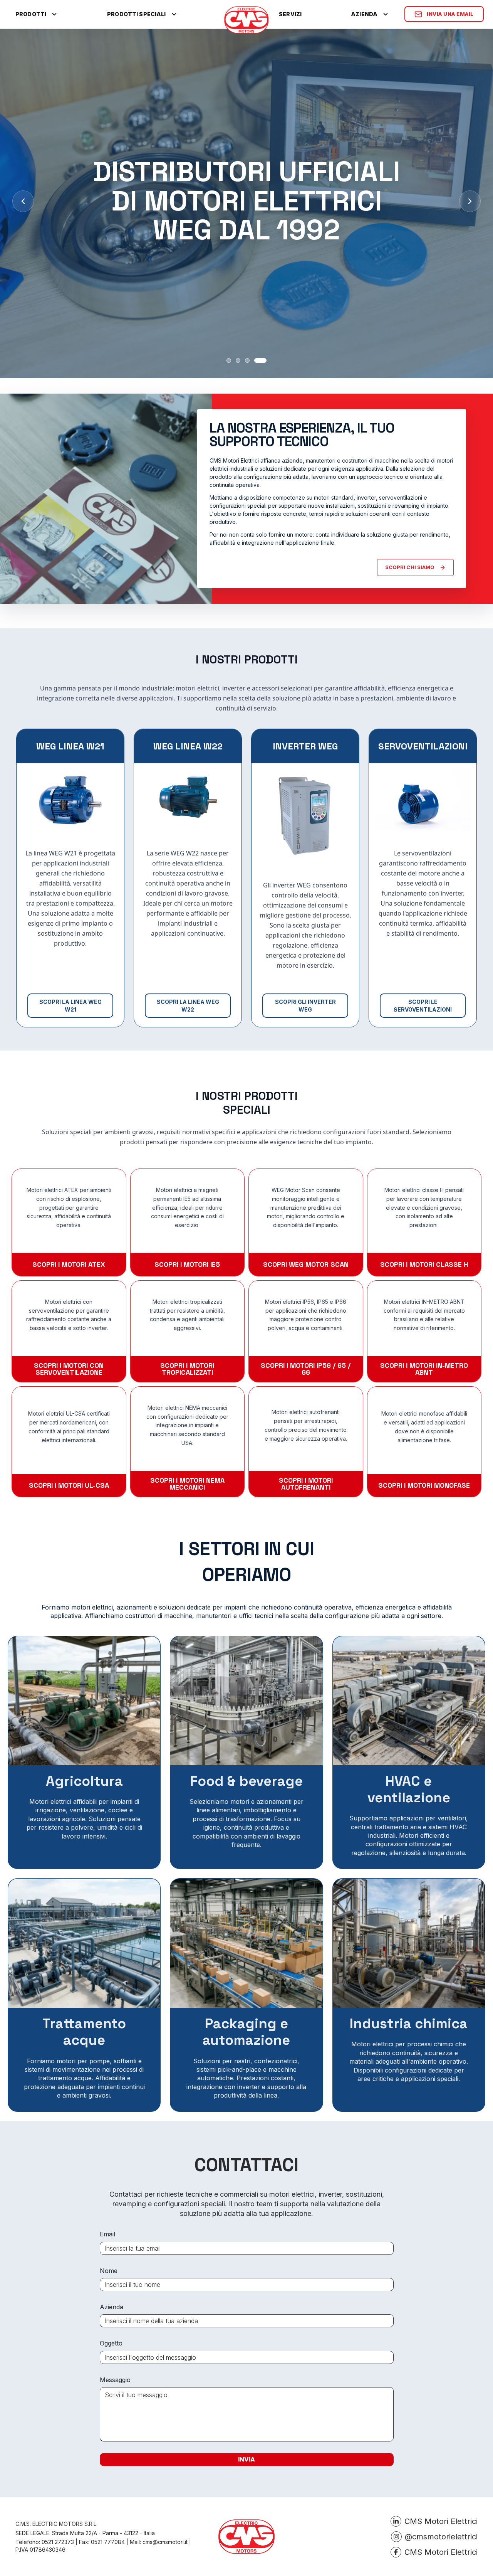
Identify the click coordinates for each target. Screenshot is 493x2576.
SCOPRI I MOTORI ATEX (69, 1264)
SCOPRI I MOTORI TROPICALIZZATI (187, 1369)
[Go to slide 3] (247, 360)
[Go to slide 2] (238, 360)
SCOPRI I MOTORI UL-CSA (69, 1485)
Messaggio (115, 2380)
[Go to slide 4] (260, 360)
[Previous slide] (23, 201)
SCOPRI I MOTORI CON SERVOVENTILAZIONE (69, 1369)
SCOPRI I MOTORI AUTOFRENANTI (306, 1484)
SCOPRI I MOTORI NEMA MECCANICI (187, 1484)
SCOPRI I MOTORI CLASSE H (424, 1264)
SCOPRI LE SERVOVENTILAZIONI (423, 1006)
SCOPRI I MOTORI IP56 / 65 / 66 (306, 1369)
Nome (109, 2271)
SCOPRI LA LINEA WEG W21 (70, 1006)
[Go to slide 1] (229, 360)
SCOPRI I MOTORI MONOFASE (424, 1485)
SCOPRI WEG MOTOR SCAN (306, 1264)
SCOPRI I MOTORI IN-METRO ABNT (424, 1369)
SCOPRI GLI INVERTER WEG (305, 1006)
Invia (246, 2459)
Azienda (112, 2307)
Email (107, 2234)
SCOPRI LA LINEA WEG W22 (188, 1006)
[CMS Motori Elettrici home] (246, 20)
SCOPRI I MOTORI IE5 (187, 1264)
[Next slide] (470, 201)
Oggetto (111, 2343)
